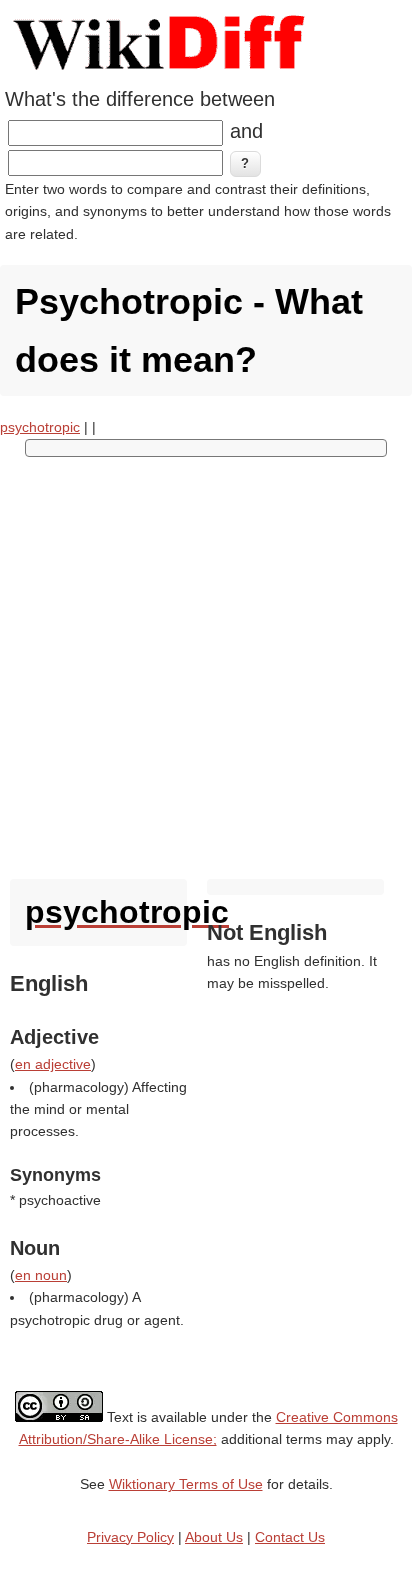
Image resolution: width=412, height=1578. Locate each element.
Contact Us (290, 1537)
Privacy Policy (130, 1537)
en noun (41, 1275)
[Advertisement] (206, 663)
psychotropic (40, 427)
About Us (214, 1537)
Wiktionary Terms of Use (186, 1484)
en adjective (53, 1064)
